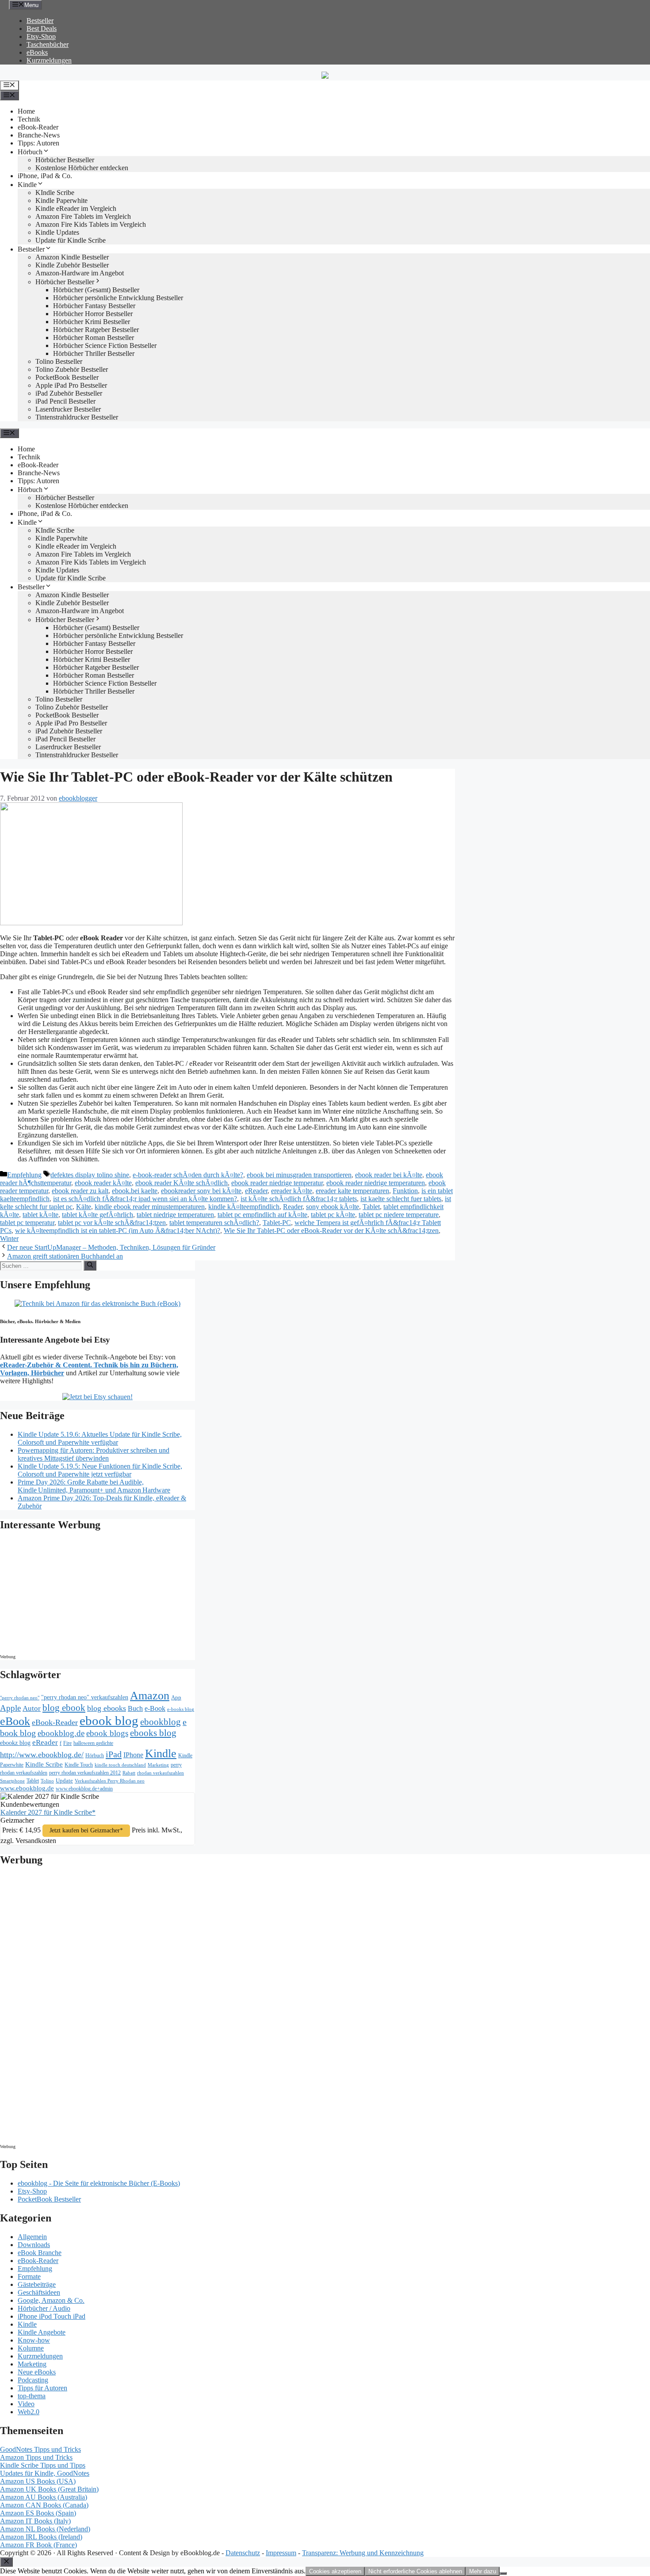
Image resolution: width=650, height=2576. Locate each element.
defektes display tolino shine (90, 1175)
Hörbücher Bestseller (65, 160)
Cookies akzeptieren (335, 2571)
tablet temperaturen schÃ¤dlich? (214, 1223)
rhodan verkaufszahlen (161, 1773)
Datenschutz (243, 2553)
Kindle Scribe (44, 1764)
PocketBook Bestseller (67, 377)
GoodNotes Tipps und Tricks (40, 2449)
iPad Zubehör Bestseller (69, 393)
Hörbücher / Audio (44, 2308)
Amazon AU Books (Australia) (44, 2497)
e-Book (155, 1709)
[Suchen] (90, 1265)
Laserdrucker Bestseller (68, 409)
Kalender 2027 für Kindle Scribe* (48, 1812)
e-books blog (181, 1709)
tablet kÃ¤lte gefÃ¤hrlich (97, 1215)
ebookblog (161, 1722)
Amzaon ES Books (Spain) (38, 2513)
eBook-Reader (38, 127)
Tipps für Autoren (42, 2388)
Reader (293, 1207)
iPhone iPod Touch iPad (52, 2316)
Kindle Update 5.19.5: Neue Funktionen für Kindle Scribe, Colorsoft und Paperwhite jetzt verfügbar (100, 1470)
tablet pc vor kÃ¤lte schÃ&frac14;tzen (112, 1223)
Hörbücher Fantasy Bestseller (94, 306)
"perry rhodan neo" (20, 1698)
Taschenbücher (48, 44)
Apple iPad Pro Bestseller (71, 385)
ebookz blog (15, 1743)
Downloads (34, 2245)
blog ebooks (107, 1708)
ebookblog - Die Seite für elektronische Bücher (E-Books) (99, 2183)
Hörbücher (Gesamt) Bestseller (96, 290)
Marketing (158, 1765)
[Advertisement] (75, 1595)
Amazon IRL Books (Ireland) (41, 2537)
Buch (135, 1708)
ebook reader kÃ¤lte (103, 1183)
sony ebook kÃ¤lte (333, 1207)
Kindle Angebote (42, 2332)
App (176, 1697)
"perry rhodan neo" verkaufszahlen (85, 1697)
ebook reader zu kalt (80, 1191)
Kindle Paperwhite (61, 200)
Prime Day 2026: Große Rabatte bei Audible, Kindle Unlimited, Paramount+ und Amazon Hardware (94, 1486)
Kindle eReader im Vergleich (76, 208)
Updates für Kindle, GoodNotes (45, 2473)
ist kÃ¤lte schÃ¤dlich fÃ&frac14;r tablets (299, 1199)
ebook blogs (107, 1733)
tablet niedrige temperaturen (175, 1215)
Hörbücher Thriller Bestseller (94, 353)
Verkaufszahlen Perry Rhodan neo (110, 1781)
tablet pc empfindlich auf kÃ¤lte (262, 1215)
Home (26, 111)
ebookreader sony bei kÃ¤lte (201, 1191)
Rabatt (129, 1773)
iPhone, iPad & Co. (45, 176)
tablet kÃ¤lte (40, 1215)
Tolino (47, 1781)
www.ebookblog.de (27, 1788)
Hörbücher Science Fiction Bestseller (105, 345)
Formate (29, 2276)
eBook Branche (40, 2253)
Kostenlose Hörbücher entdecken (82, 168)
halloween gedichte (93, 1743)
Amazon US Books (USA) (38, 2481)
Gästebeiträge (37, 2284)
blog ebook (64, 1708)
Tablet (371, 1207)
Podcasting (33, 2380)
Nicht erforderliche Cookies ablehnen (415, 2571)
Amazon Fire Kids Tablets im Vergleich (91, 224)
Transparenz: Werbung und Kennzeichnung (363, 2553)
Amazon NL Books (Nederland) (45, 2529)
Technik (29, 119)
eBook (15, 1721)
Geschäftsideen (39, 2292)
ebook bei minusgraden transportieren (299, 1175)
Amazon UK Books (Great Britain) (49, 2489)
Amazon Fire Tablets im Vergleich (83, 216)
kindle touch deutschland (120, 1765)
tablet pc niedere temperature (399, 1215)
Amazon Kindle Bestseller (72, 257)
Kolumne (31, 2348)
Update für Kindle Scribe (71, 240)
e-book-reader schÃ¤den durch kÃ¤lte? (188, 1175)
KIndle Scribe (55, 193)
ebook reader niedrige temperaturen (376, 1183)
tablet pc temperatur (27, 1223)
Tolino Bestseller (59, 361)
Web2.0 (29, 2412)
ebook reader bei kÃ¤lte (389, 1175)
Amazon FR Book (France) (38, 2545)
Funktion (405, 1191)
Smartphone (12, 1781)
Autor (32, 1708)
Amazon (150, 1696)
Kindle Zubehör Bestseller (72, 265)
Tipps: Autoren (38, 143)
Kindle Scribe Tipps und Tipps (43, 2465)
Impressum (281, 2553)
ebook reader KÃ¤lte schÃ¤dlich (182, 1183)
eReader (256, 1191)
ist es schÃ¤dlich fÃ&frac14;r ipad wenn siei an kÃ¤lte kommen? (145, 1199)
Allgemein (32, 2237)
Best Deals (42, 29)
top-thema (32, 2396)
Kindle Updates (57, 232)
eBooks (37, 52)
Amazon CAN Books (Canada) (44, 2505)
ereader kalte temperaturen (352, 1191)
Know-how (34, 2340)
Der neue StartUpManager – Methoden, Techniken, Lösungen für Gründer (111, 1247)
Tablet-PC (277, 1223)
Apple (10, 1708)
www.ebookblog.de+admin (84, 1789)
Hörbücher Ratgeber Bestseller (96, 330)
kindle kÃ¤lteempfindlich (244, 1207)
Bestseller (40, 21)
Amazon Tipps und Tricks (36, 2457)
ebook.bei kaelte (135, 1191)
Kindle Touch (79, 1765)
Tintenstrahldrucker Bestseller (77, 417)
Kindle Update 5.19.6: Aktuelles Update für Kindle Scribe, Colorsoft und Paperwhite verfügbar (100, 1438)
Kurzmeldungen (49, 60)
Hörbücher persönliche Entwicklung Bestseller (118, 298)
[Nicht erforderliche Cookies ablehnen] (503, 2573)
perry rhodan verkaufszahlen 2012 (85, 1773)
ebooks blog (153, 1733)
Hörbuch (30, 152)
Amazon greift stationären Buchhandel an (65, 1256)
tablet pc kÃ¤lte (333, 1215)
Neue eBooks (37, 2372)
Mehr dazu (483, 2571)
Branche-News (39, 135)
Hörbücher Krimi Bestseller (92, 322)
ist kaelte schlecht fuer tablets (401, 1199)
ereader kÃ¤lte (292, 1191)
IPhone (133, 1755)
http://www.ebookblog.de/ (42, 1755)
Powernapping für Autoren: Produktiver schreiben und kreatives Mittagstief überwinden (94, 1454)
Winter (9, 1238)
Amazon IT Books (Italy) (35, 2521)
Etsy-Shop (41, 36)
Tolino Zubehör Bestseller (72, 369)
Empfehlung (24, 1175)
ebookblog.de (61, 1733)
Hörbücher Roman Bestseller (94, 338)
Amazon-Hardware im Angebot (80, 273)
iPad (114, 1754)
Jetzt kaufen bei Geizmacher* (86, 1830)
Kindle (27, 185)
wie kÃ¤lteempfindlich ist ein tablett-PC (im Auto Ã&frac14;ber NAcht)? (118, 1231)
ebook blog (109, 1721)
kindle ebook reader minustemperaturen (150, 1207)
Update (64, 1780)
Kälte (84, 1207)
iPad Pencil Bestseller (65, 401)
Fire (67, 1743)
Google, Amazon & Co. (51, 2300)
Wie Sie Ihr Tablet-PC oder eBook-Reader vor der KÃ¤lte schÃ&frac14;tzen (331, 1231)
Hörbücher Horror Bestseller (93, 314)
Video (26, 2404)
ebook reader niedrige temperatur (277, 1183)
